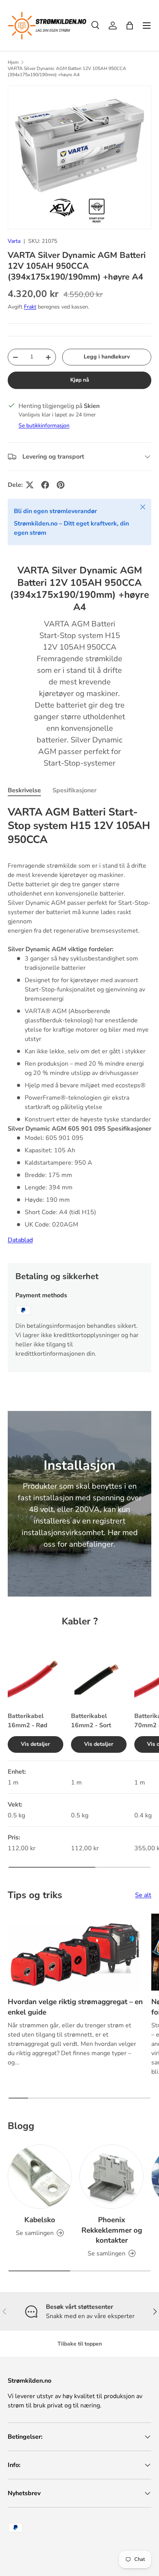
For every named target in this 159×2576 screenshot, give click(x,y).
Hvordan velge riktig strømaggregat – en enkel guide (75, 2007)
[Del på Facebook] (45, 485)
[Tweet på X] (30, 485)
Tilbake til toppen (80, 2344)
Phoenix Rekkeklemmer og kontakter (112, 2230)
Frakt (30, 307)
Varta (14, 241)
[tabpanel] (79, 1028)
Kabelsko (40, 2220)
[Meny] (147, 26)
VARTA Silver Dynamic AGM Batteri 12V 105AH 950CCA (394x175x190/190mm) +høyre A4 (67, 72)
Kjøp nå (80, 380)
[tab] (24, 790)
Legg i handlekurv (107, 357)
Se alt (143, 1895)
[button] (130, 26)
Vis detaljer (36, 1744)
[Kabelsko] (40, 2177)
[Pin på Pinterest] (61, 485)
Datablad (20, 1240)
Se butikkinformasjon (44, 426)
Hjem (13, 62)
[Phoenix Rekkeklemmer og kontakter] (112, 2177)
